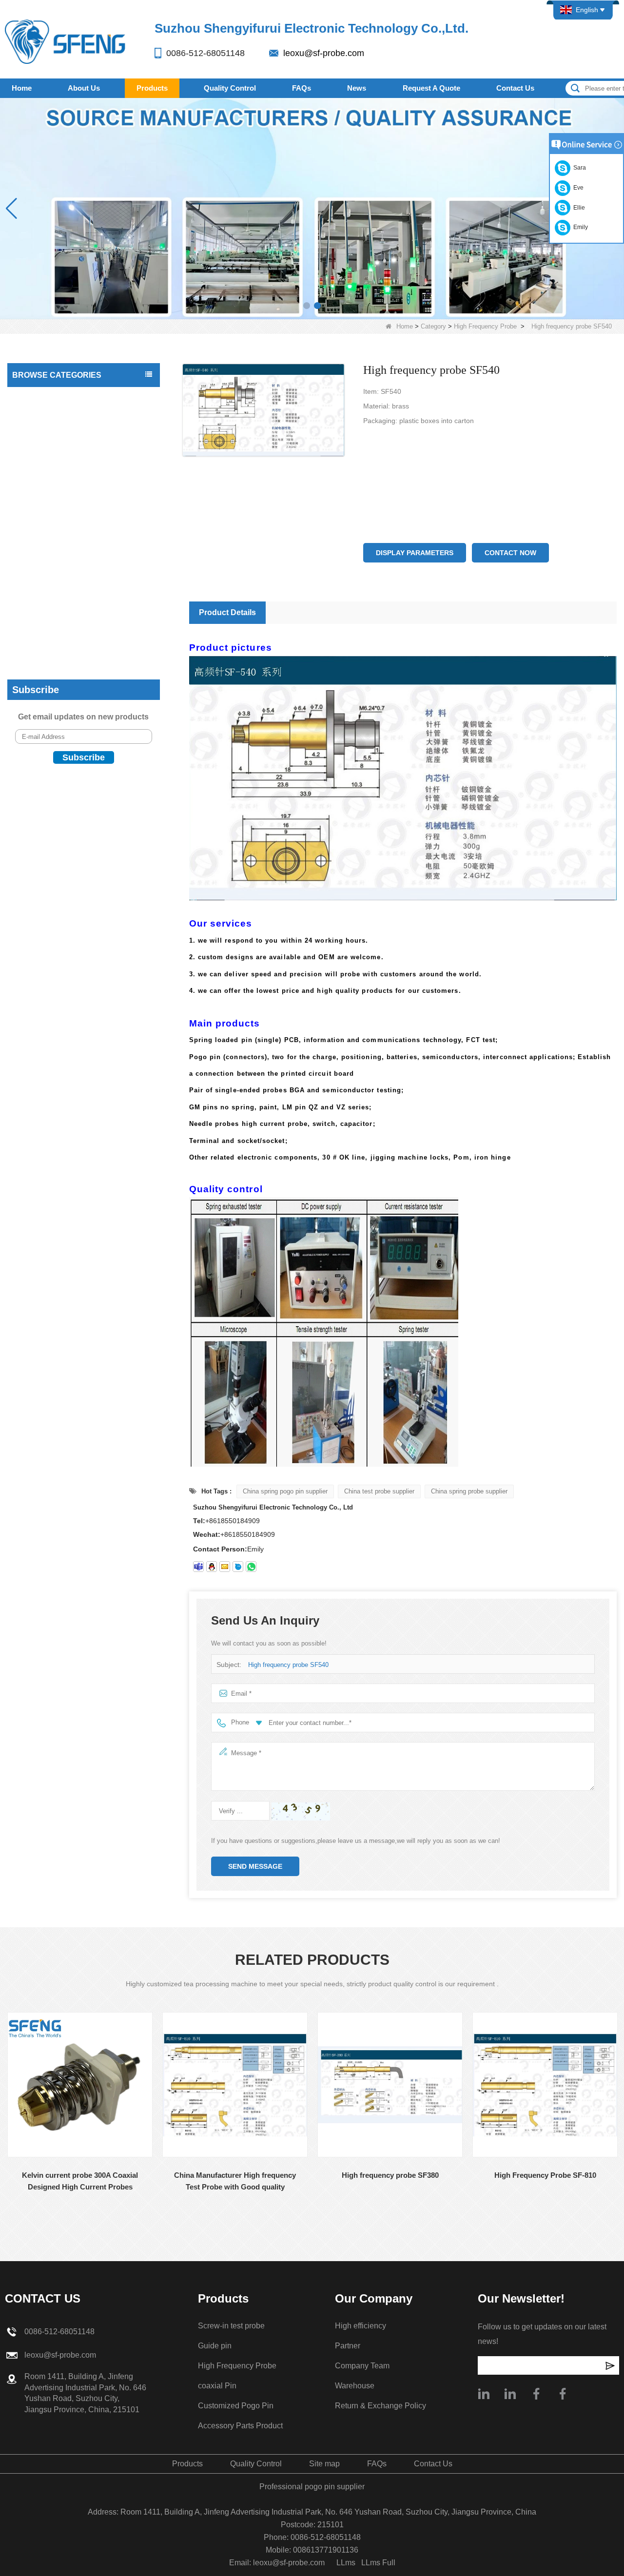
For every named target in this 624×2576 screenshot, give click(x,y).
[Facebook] (536, 2394)
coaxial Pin (31, 552)
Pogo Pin (29, 474)
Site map (324, 2464)
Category (433, 326)
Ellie (578, 208)
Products (152, 88)
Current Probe (37, 513)
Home (22, 88)
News (357, 88)
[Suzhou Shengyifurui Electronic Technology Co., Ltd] (66, 41)
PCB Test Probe (39, 396)
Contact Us (515, 88)
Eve (577, 188)
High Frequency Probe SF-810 (545, 2175)
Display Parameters (415, 553)
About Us (84, 88)
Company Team (362, 2366)
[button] (307, 306)
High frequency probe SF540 (288, 1665)
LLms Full (378, 2563)
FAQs (302, 88)
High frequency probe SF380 (390, 2175)
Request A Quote (431, 88)
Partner (348, 2346)
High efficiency (361, 2326)
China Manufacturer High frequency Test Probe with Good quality (235, 2181)
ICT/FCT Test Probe (46, 416)
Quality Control (230, 88)
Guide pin (29, 630)
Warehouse (355, 2386)
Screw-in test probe (45, 611)
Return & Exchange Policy (380, 2406)
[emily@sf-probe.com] (225, 1567)
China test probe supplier (379, 1491)
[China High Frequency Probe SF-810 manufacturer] (545, 2085)
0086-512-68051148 (205, 53)
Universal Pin (35, 435)
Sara (578, 168)
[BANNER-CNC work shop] (312, 208)
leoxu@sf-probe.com (324, 53)
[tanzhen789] (198, 1567)
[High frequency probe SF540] (264, 410)
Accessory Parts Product (52, 591)
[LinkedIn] (510, 2394)
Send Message (255, 1866)
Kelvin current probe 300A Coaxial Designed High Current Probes (80, 2181)
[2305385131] (212, 1567)
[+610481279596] (251, 1567)
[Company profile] (484, 2394)
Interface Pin (34, 455)
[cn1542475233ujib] (238, 1567)
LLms (346, 2563)
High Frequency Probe (485, 326)
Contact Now (510, 553)
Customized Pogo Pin (48, 572)
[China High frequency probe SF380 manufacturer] (390, 2085)
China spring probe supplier (469, 1491)
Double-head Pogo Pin (49, 494)
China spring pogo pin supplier (285, 1491)
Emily (579, 227)
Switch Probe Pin (41, 533)
